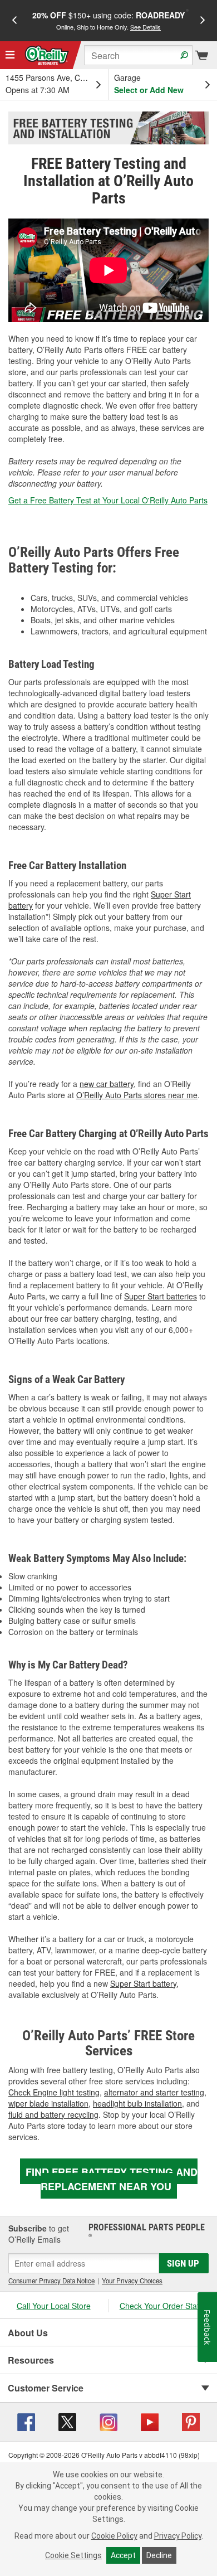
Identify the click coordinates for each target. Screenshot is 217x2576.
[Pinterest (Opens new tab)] (191, 2420)
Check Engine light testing (54, 2092)
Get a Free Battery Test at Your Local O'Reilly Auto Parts (108, 500)
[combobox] (138, 55)
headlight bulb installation (137, 2103)
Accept (123, 2555)
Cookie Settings (73, 2555)
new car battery (107, 1084)
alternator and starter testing (154, 2092)
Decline (159, 2555)
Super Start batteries (161, 1296)
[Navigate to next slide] (203, 21)
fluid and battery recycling (53, 2114)
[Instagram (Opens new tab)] (108, 2420)
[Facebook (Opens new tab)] (26, 2420)
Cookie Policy (114, 2536)
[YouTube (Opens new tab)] (150, 2420)
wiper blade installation (48, 2103)
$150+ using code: (108, 20)
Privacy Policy (178, 2536)
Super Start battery (143, 1983)
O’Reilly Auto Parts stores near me (137, 1095)
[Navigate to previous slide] (14, 21)
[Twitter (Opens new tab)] (67, 2420)
